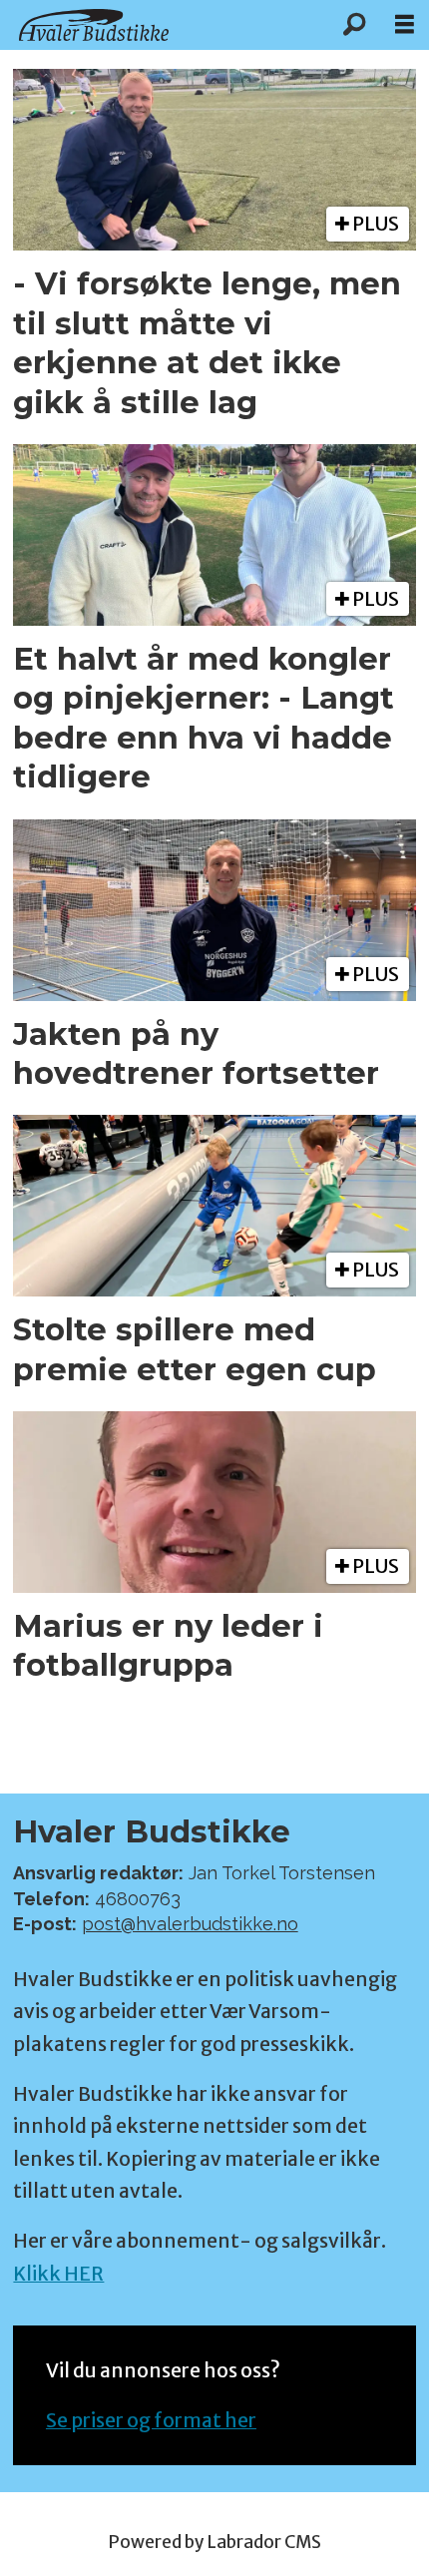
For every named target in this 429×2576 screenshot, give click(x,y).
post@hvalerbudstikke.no (190, 1924)
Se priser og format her (151, 2420)
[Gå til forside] (165, 24)
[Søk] (354, 25)
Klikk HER (58, 2274)
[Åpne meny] (405, 25)
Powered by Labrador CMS (214, 2542)
